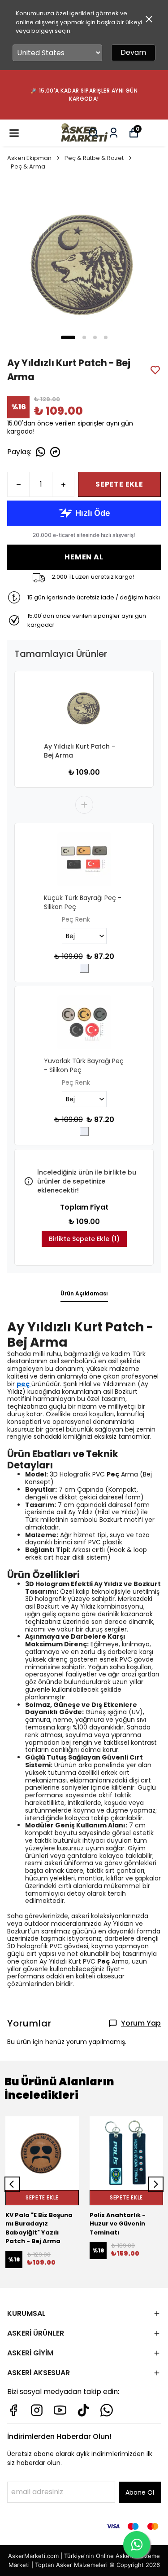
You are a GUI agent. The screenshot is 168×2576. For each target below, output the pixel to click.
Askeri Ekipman (29, 158)
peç (23, 1384)
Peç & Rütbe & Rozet (94, 158)
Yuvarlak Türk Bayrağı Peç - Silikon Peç (84, 1065)
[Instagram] (37, 2410)
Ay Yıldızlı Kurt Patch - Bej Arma (80, 751)
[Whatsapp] (107, 2410)
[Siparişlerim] (114, 133)
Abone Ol (140, 2492)
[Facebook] (13, 2410)
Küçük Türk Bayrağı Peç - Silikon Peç (83, 902)
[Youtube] (60, 2410)
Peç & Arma (28, 166)
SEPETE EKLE (119, 484)
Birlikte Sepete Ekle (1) (84, 1239)
